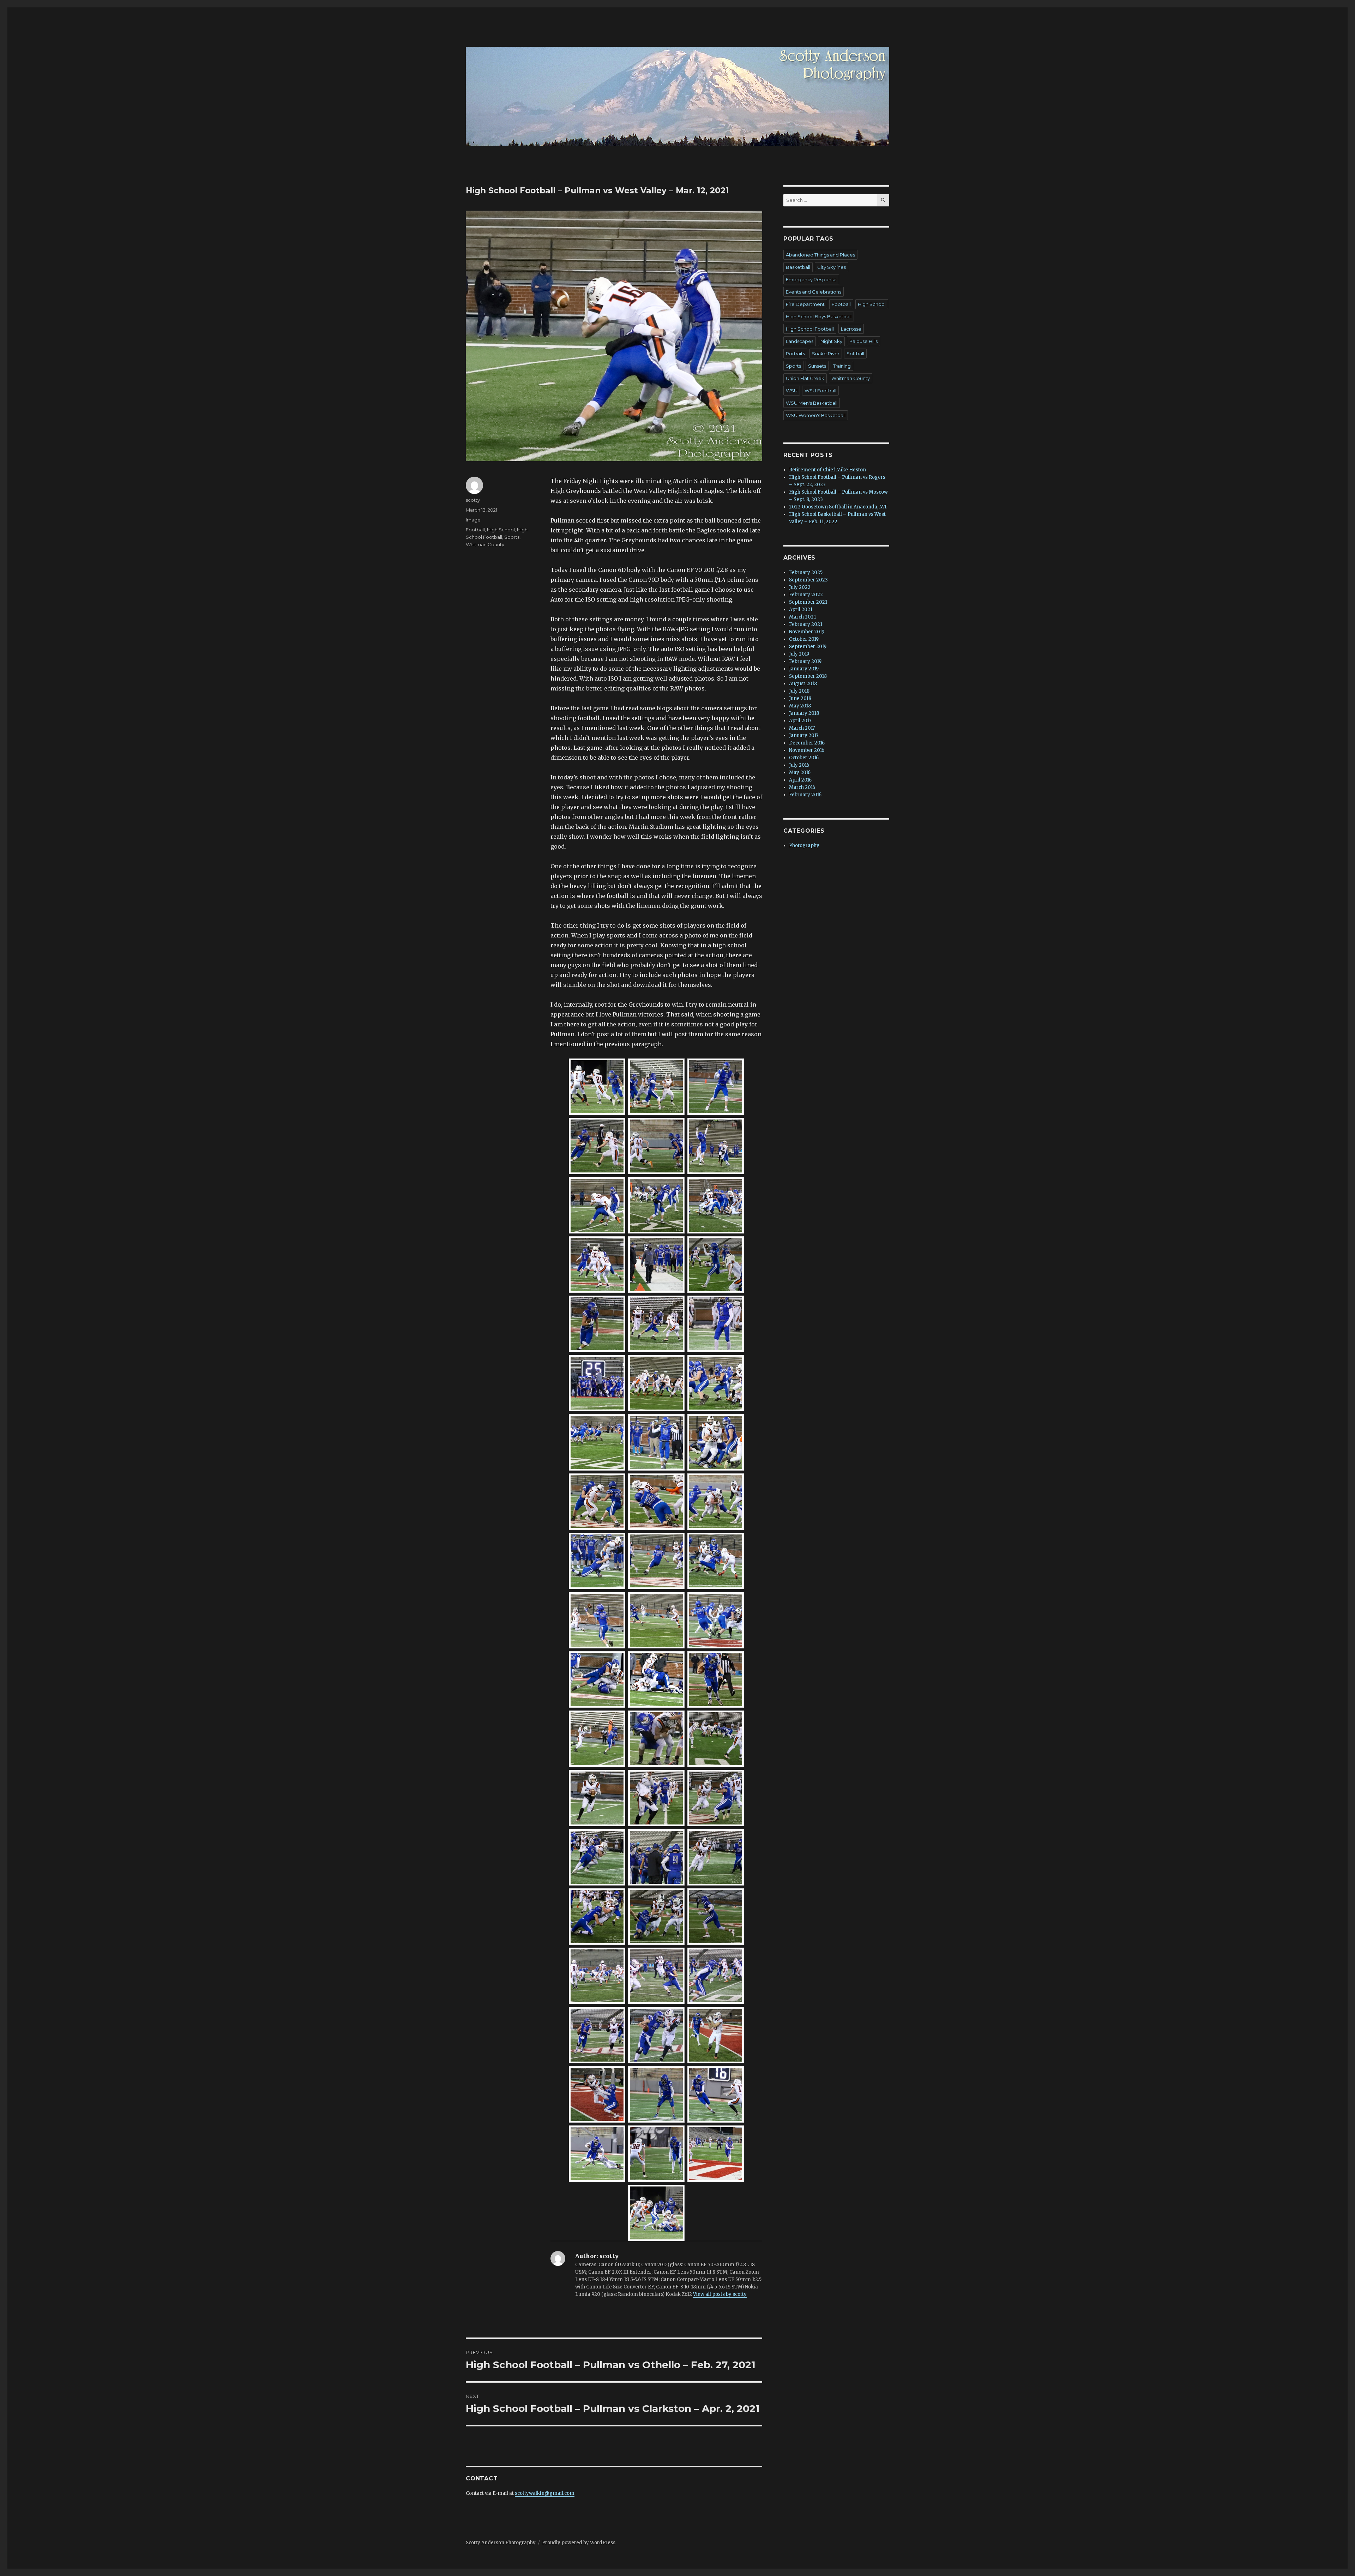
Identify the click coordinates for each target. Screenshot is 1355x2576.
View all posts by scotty (720, 2294)
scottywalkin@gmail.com (545, 2493)
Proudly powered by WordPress (579, 2543)
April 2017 (800, 721)
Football (475, 530)
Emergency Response (811, 279)
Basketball (798, 267)
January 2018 (804, 713)
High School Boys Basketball (819, 316)
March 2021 (802, 617)
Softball (855, 354)
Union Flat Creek (805, 378)
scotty (473, 500)
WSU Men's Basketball (812, 403)
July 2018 (799, 691)
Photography (804, 846)
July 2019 (799, 654)
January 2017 (804, 735)
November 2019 (807, 632)
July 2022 (800, 587)
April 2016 (800, 780)
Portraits (795, 354)
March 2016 (802, 787)
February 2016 (805, 795)
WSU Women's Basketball (816, 415)
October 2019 (804, 639)
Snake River (826, 354)
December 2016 (807, 743)
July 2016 (799, 765)
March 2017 (802, 728)
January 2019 (804, 669)
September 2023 (808, 580)
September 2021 (808, 602)
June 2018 (800, 698)
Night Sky (831, 341)
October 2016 (804, 758)
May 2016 (800, 773)
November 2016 (807, 750)
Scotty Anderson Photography (501, 2543)
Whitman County (485, 544)
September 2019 (808, 647)
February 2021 (806, 624)
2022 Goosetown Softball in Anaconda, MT (838, 507)
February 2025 (806, 572)
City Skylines (832, 267)
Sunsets (817, 366)
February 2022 (806, 595)
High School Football (810, 329)
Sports (512, 537)
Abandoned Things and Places (820, 255)
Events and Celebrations (814, 292)
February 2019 (805, 661)
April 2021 (801, 610)
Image (473, 520)
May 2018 (800, 706)
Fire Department (805, 304)
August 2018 (803, 684)
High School (501, 530)
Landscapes (800, 341)
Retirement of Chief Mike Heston (827, 470)
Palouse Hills (863, 341)
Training (842, 366)
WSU (792, 391)
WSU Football (820, 391)
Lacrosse (851, 329)
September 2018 (808, 676)
